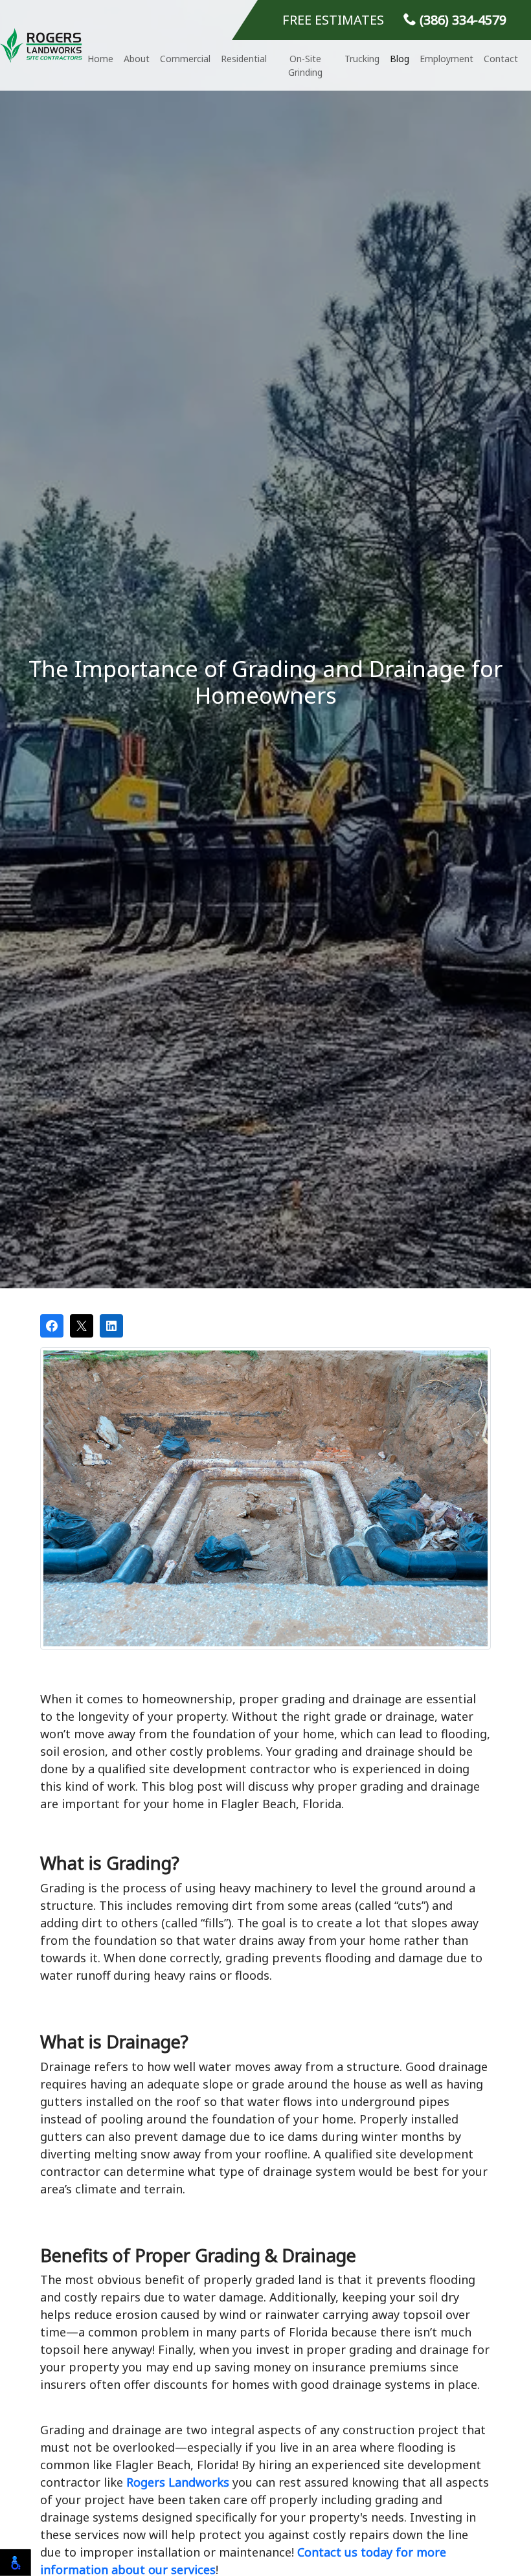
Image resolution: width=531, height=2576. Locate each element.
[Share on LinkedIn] (111, 1326)
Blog (400, 59)
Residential (244, 59)
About (137, 59)
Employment (446, 59)
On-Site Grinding (305, 65)
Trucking (362, 59)
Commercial (185, 59)
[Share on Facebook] (52, 1326)
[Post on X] (82, 1326)
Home (100, 59)
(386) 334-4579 (461, 20)
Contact (501, 59)
